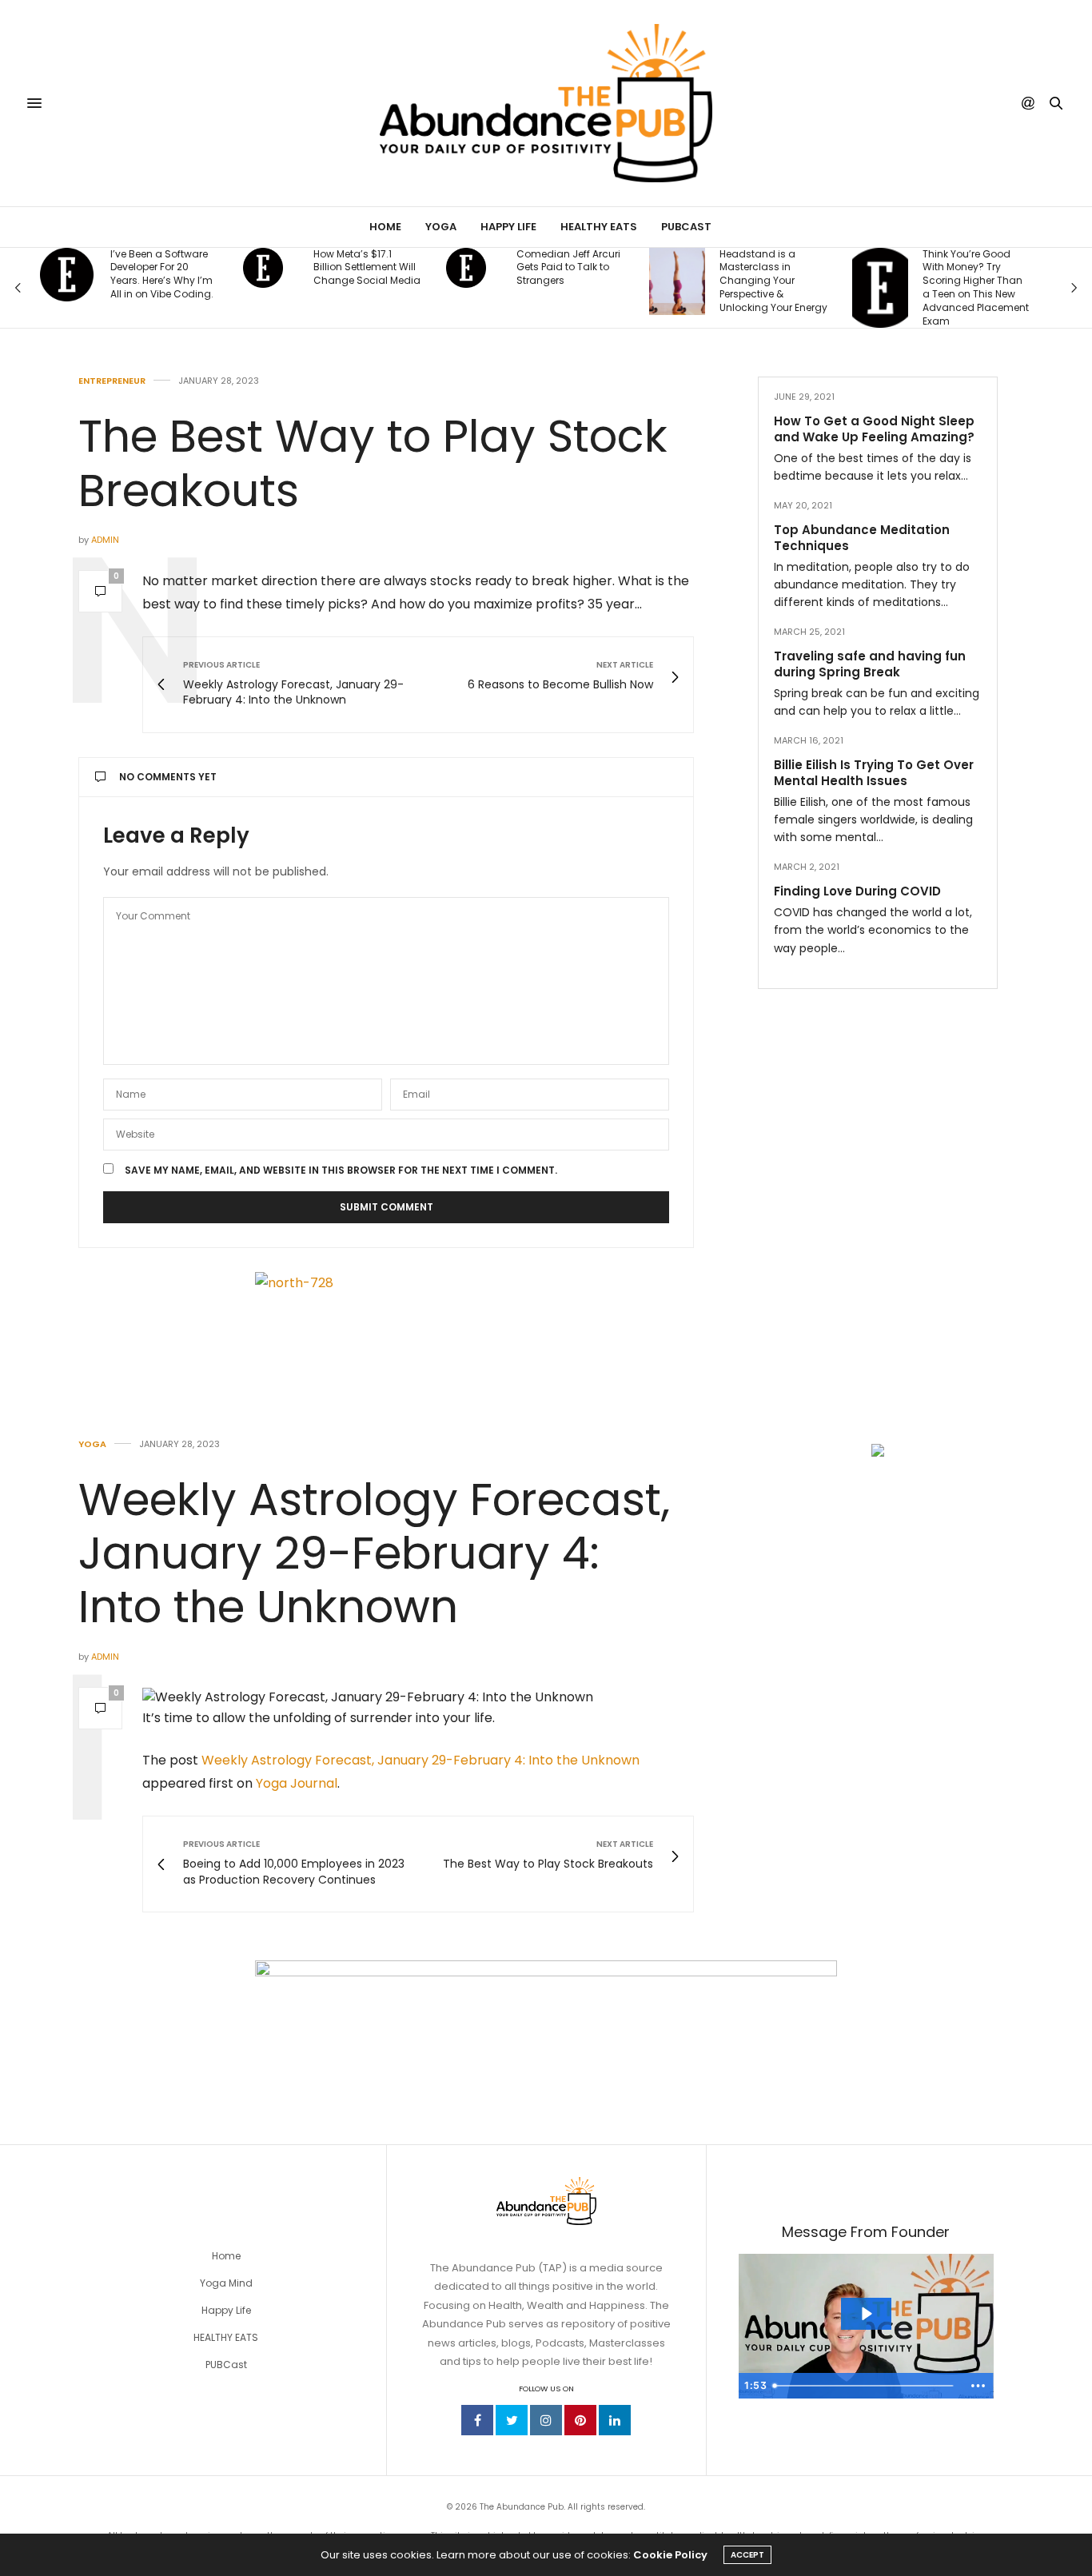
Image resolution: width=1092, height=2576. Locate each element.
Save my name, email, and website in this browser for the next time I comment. (341, 1170)
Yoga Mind (226, 2283)
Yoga (441, 227)
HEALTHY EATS (226, 2337)
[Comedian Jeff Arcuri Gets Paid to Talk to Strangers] (466, 268)
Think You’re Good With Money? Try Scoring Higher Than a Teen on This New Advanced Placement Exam (976, 288)
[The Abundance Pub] (546, 103)
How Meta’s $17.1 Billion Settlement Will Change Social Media (367, 268)
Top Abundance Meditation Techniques (862, 538)
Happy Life (508, 227)
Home (385, 227)
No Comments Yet (168, 777)
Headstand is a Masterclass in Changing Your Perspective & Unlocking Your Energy (773, 281)
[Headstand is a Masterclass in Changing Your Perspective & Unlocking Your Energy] (677, 281)
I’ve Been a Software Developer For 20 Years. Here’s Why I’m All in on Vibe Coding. (162, 274)
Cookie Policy (670, 2555)
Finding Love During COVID (857, 891)
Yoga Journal (297, 1783)
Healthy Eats (599, 227)
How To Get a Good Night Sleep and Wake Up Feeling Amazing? (874, 429)
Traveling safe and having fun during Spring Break (870, 664)
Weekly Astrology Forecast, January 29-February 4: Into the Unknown (374, 1553)
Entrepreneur (112, 381)
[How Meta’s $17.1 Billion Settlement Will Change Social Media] (263, 268)
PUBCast (686, 227)
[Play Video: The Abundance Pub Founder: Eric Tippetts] (866, 2314)
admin (105, 540)
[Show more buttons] (978, 2386)
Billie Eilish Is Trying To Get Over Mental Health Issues (874, 773)
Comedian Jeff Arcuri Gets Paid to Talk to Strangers (568, 268)
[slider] (865, 2386)
